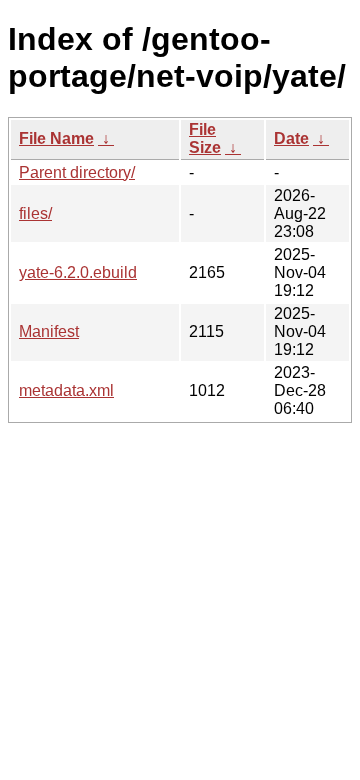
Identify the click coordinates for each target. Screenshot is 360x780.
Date (291, 138)
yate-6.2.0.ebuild (78, 272)
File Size (205, 138)
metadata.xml (66, 390)
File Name (56, 138)
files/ (35, 213)
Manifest (49, 331)
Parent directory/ (77, 172)
